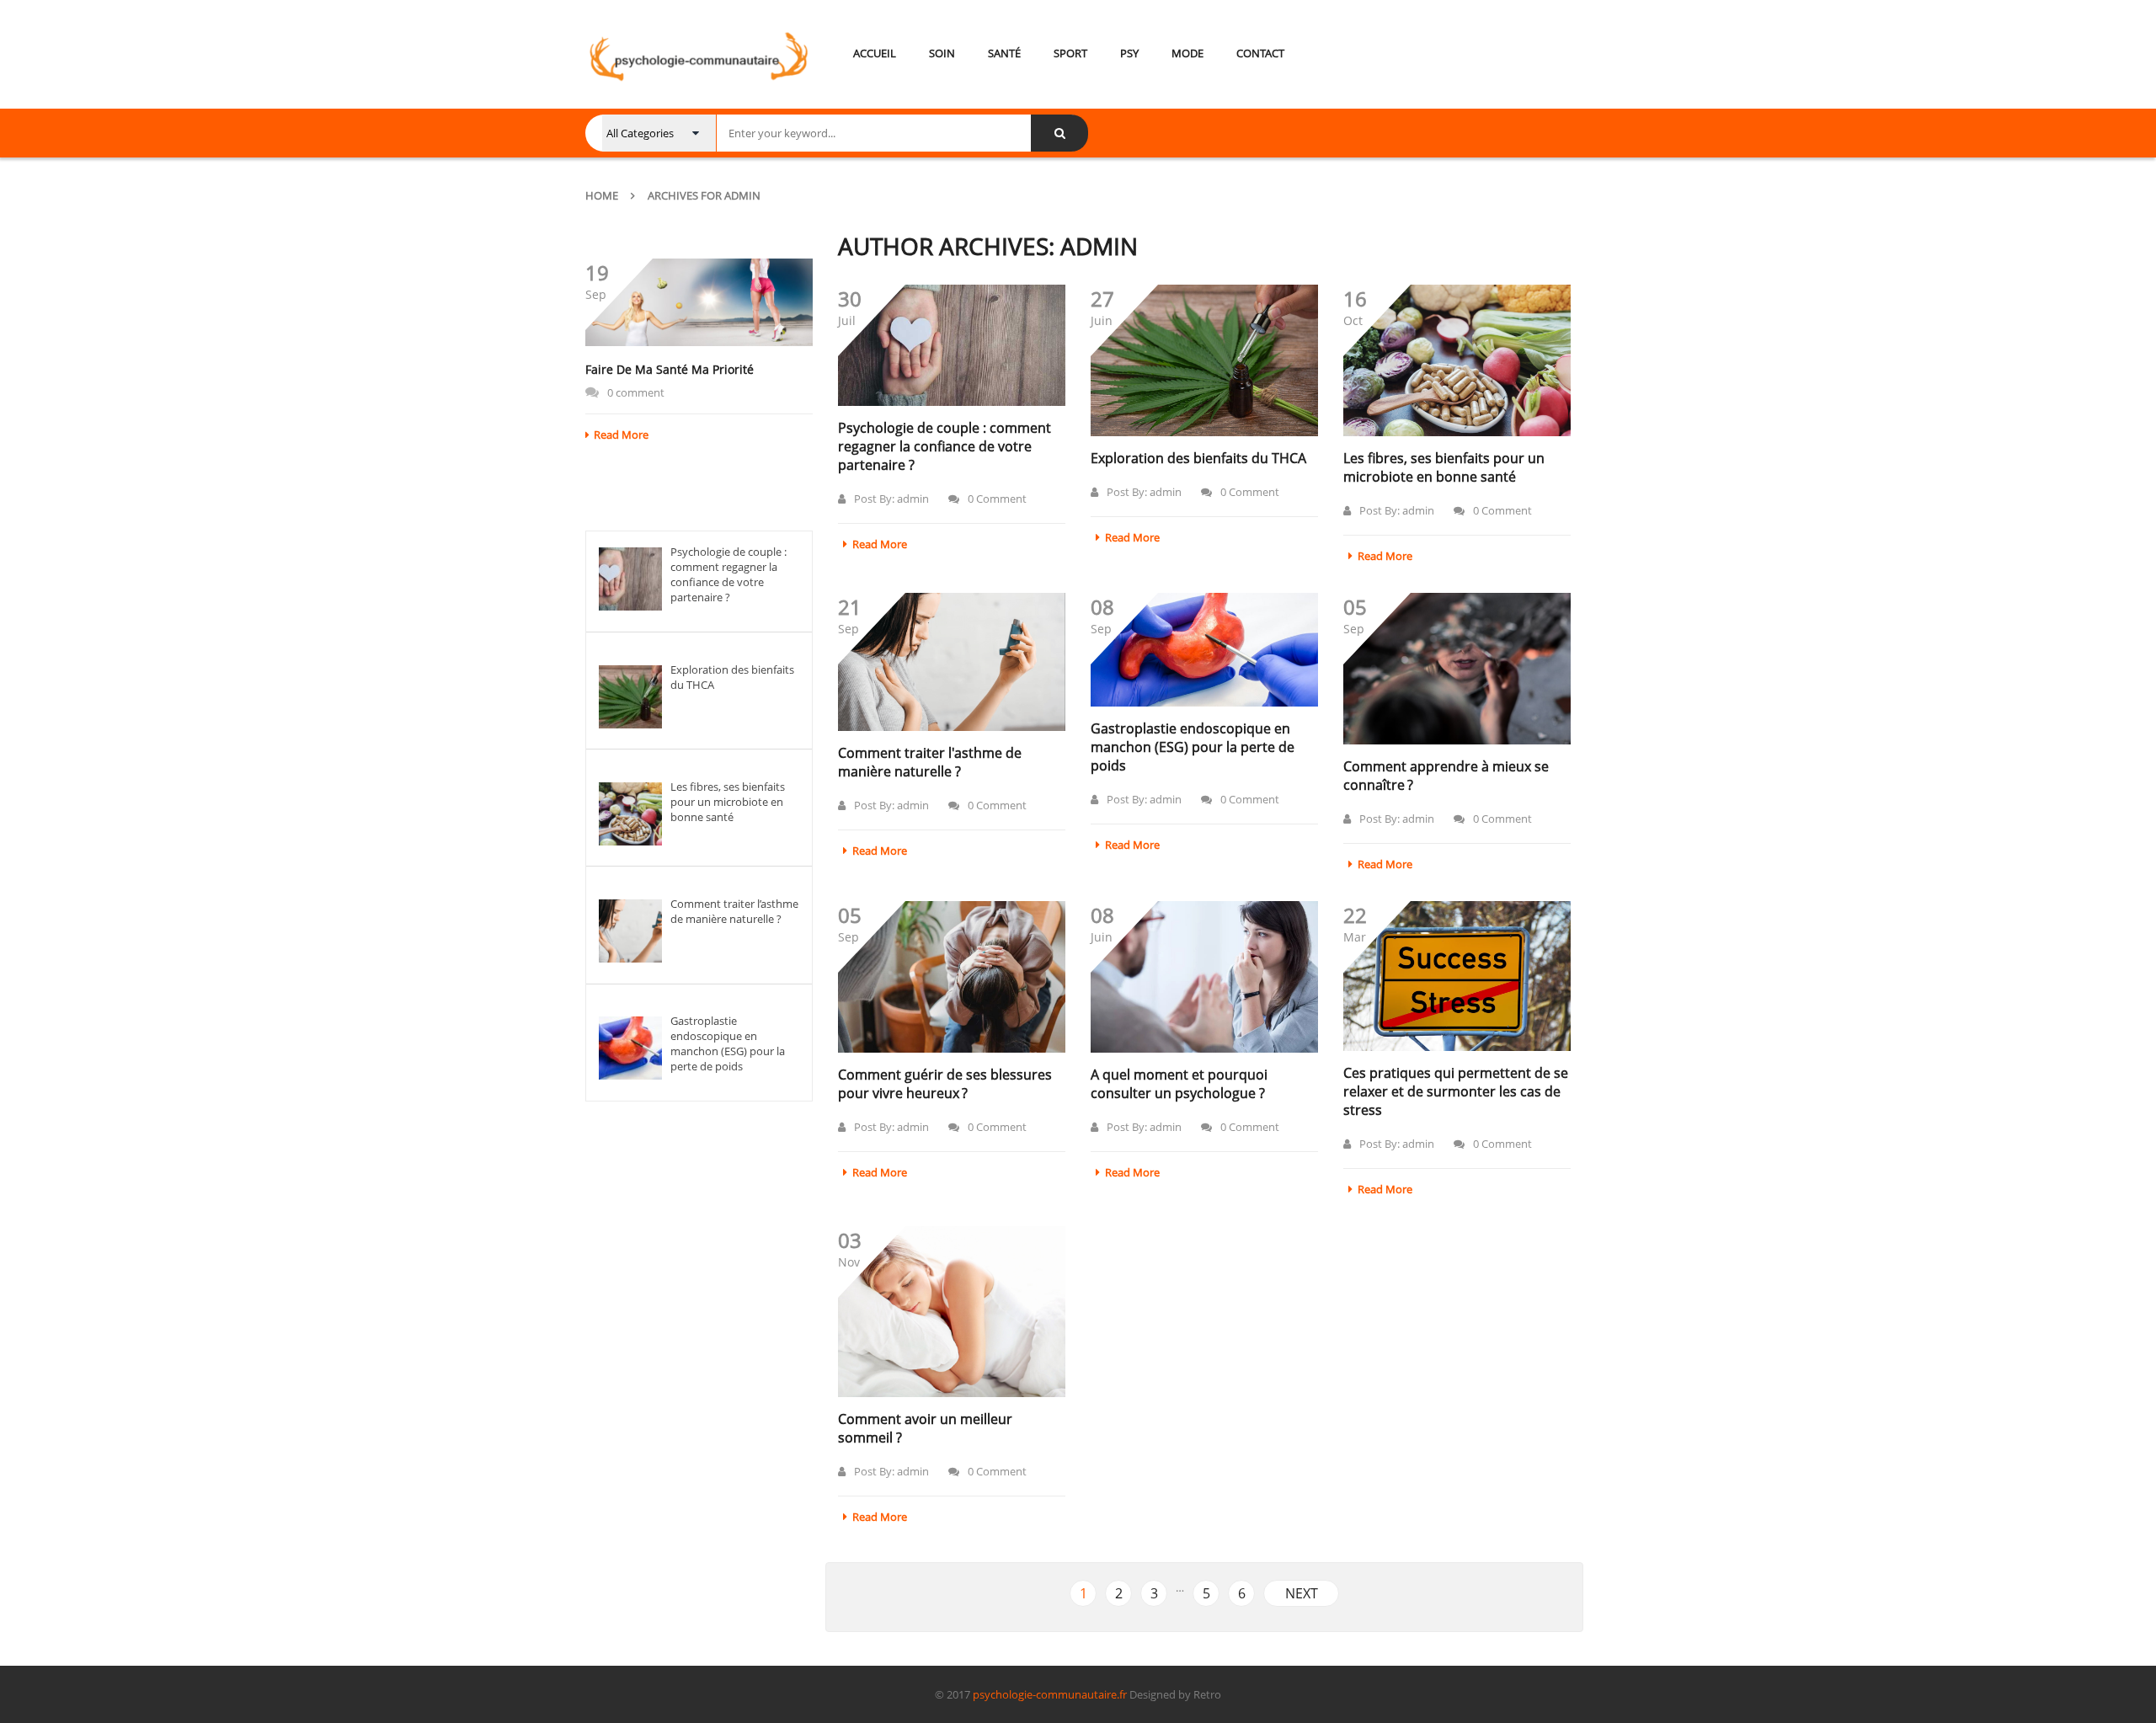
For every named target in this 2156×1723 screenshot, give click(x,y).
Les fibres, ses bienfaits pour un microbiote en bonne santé (1444, 467)
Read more (621, 435)
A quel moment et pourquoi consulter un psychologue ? (1179, 1084)
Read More (880, 544)
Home (602, 195)
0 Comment (997, 499)
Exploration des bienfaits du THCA (1198, 458)
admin (913, 499)
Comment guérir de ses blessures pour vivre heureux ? (945, 1084)
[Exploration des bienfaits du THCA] (1204, 360)
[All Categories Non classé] (659, 133)
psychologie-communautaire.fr (1050, 1694)
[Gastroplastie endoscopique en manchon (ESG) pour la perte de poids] (1204, 650)
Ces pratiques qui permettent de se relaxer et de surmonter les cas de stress (1456, 1091)
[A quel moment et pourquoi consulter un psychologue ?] (1204, 977)
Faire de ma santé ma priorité (670, 369)
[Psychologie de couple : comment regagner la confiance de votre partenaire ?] (952, 345)
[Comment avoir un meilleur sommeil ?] (952, 1311)
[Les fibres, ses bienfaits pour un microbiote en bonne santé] (1457, 360)
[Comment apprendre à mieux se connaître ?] (1457, 669)
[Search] (1059, 133)
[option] (699, 350)
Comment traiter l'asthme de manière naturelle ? (930, 762)
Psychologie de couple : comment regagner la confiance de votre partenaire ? (945, 446)
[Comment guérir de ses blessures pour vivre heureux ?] (952, 977)
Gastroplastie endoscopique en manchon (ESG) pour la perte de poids (1193, 747)
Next (1302, 1593)
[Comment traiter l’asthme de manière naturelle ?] (952, 662)
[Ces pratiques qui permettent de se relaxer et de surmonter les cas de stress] (1457, 976)
